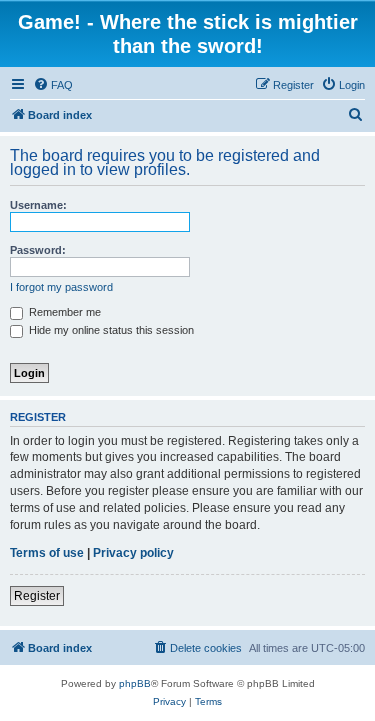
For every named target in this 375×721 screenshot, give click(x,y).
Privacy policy (133, 553)
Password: (38, 250)
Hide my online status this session (110, 330)
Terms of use (47, 553)
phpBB (135, 683)
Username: (38, 205)
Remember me (63, 312)
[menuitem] (53, 85)
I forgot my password (61, 287)
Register (37, 596)
